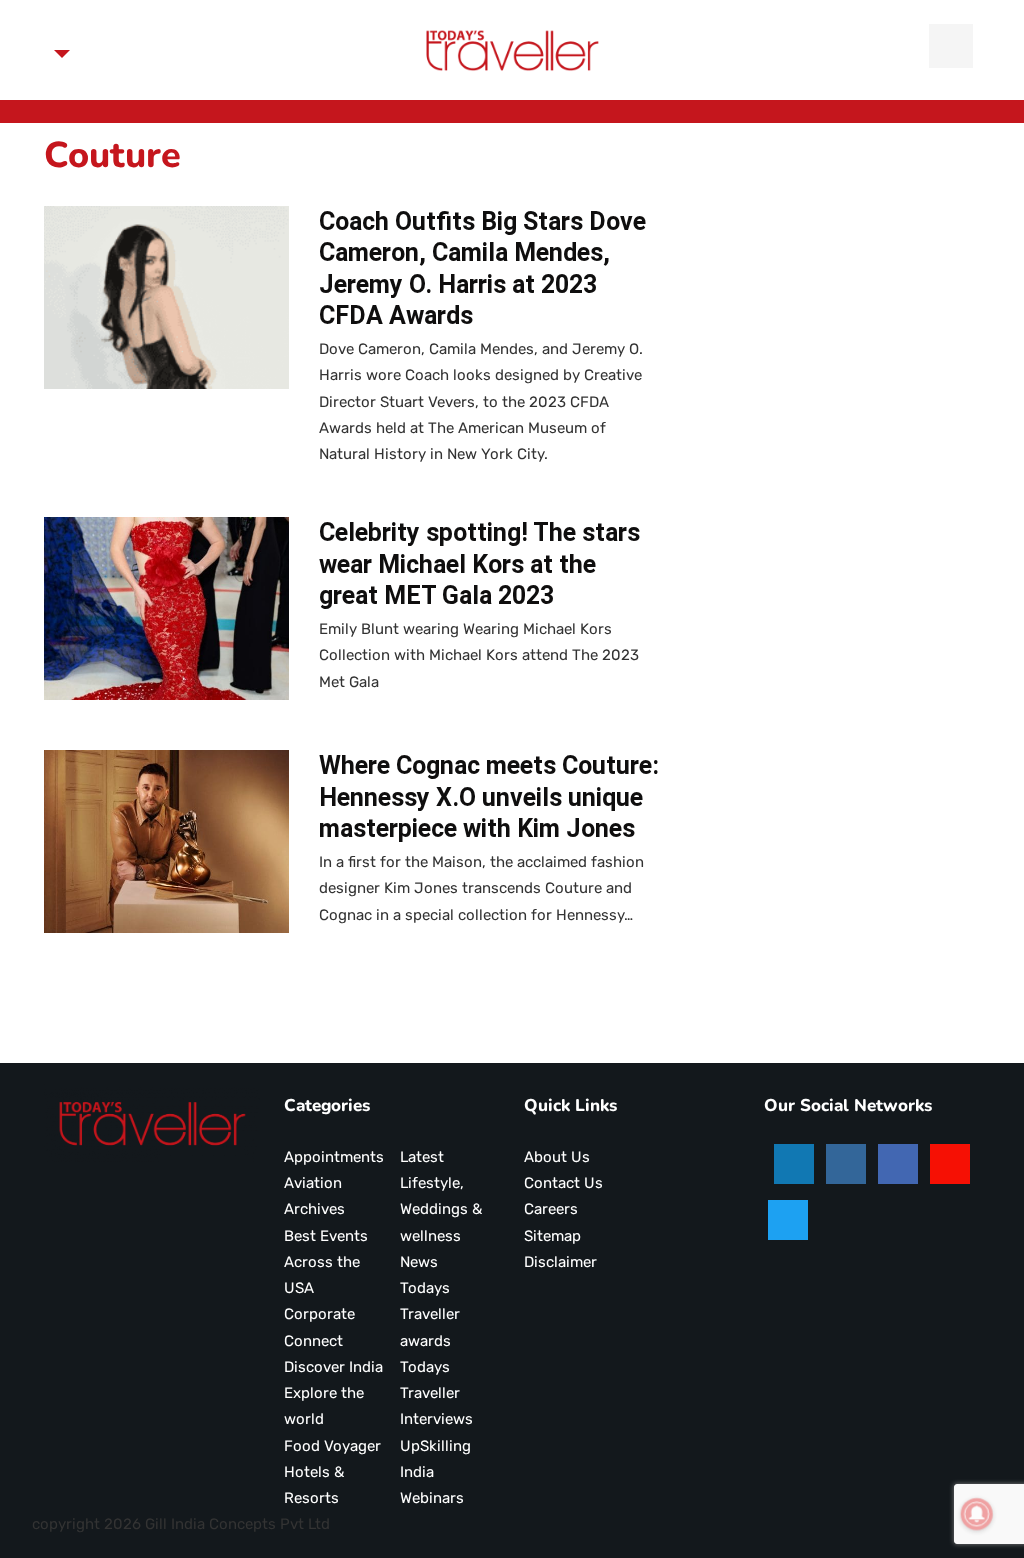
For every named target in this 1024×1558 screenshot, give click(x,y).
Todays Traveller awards (430, 1314)
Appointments (334, 1157)
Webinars (432, 1498)
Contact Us (563, 1183)
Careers (551, 1209)
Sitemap (552, 1236)
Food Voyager (332, 1446)
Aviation (313, 1183)
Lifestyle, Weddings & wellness (441, 1209)
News (419, 1262)
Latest (422, 1157)
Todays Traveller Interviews (436, 1393)
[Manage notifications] (977, 1514)
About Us (557, 1157)
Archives (314, 1209)
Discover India (333, 1367)
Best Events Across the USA (326, 1262)
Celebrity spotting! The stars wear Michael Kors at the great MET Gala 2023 (479, 564)
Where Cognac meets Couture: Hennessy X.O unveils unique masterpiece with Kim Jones (489, 797)
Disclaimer (560, 1262)
